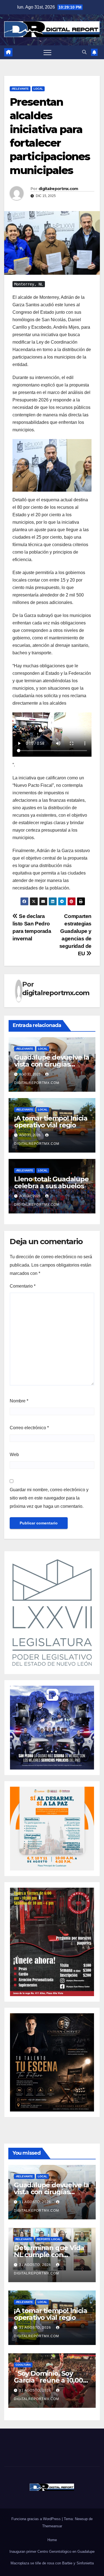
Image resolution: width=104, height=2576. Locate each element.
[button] (84, 52)
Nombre (19, 1401)
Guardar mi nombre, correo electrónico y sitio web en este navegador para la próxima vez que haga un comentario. (49, 1498)
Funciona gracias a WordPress (37, 2519)
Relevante (24, 2239)
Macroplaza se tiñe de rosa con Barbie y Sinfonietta (52, 2563)
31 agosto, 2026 (36, 2202)
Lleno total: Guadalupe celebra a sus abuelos (51, 1182)
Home (52, 2540)
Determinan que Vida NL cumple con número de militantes (49, 2255)
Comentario (23, 1286)
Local (38, 89)
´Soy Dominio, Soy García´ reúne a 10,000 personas (50, 2380)
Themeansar (52, 2526)
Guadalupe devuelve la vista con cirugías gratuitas (52, 1064)
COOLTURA (23, 2365)
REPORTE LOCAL (49, 2239)
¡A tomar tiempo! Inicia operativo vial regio (51, 1122)
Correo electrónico (29, 1428)
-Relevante (20, 89)
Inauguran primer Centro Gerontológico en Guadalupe (52, 2552)
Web (14, 1455)
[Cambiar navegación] (47, 52)
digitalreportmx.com (58, 189)
